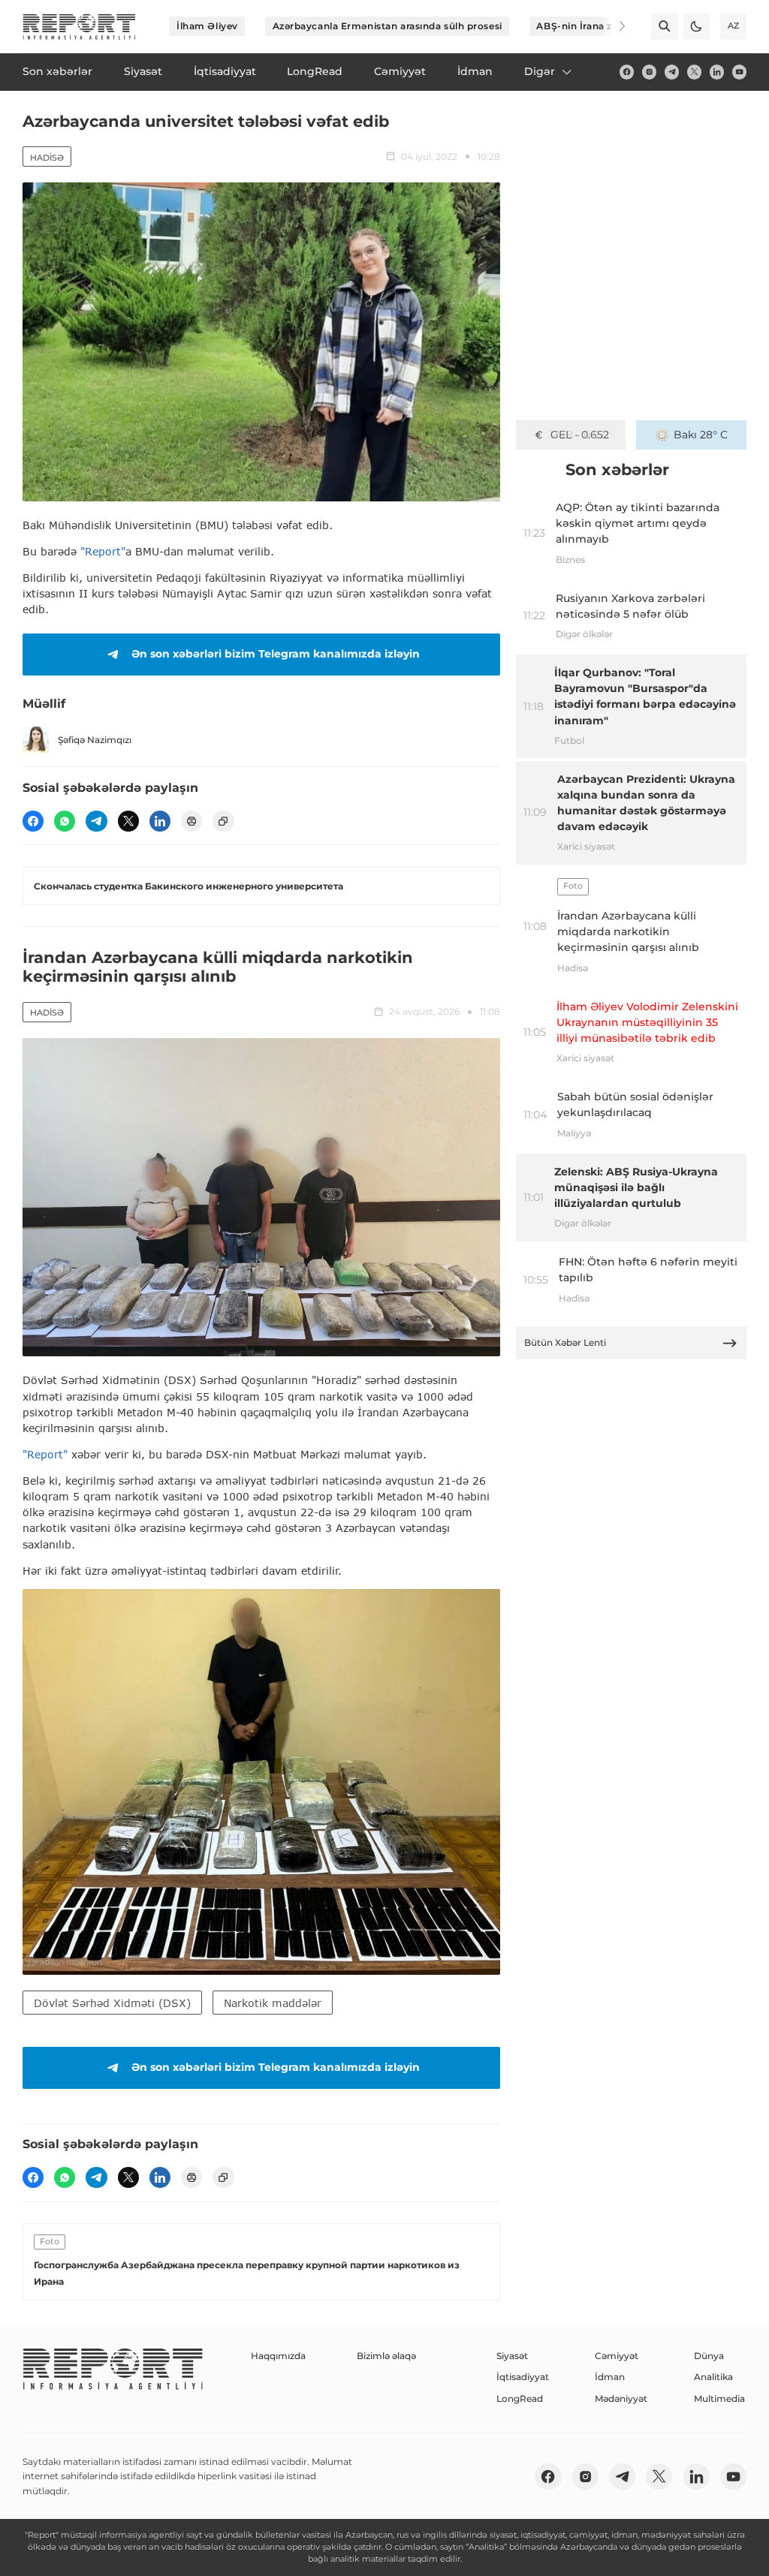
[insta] (649, 72)
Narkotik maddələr (273, 2003)
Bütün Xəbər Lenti (565, 1342)
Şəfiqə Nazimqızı (95, 740)
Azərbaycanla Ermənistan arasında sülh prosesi (388, 26)
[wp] (65, 821)
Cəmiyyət (617, 2356)
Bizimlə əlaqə (386, 2356)
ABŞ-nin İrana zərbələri (593, 26)
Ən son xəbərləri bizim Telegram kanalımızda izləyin (276, 654)
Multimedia (719, 2398)
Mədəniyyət (621, 2398)
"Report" (103, 551)
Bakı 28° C (701, 435)
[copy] (223, 821)
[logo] (79, 27)
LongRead (520, 2398)
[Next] (613, 26)
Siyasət (512, 2356)
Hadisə (47, 158)
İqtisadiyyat (523, 2377)
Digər (540, 71)
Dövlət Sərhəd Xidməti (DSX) (112, 2003)
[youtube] (739, 72)
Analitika (713, 2377)
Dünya (709, 2356)
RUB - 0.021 (579, 435)
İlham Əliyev (207, 26)
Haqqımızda (278, 2356)
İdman (610, 2377)
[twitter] (694, 72)
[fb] (627, 72)
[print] (191, 821)
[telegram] (672, 72)
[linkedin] (717, 72)
